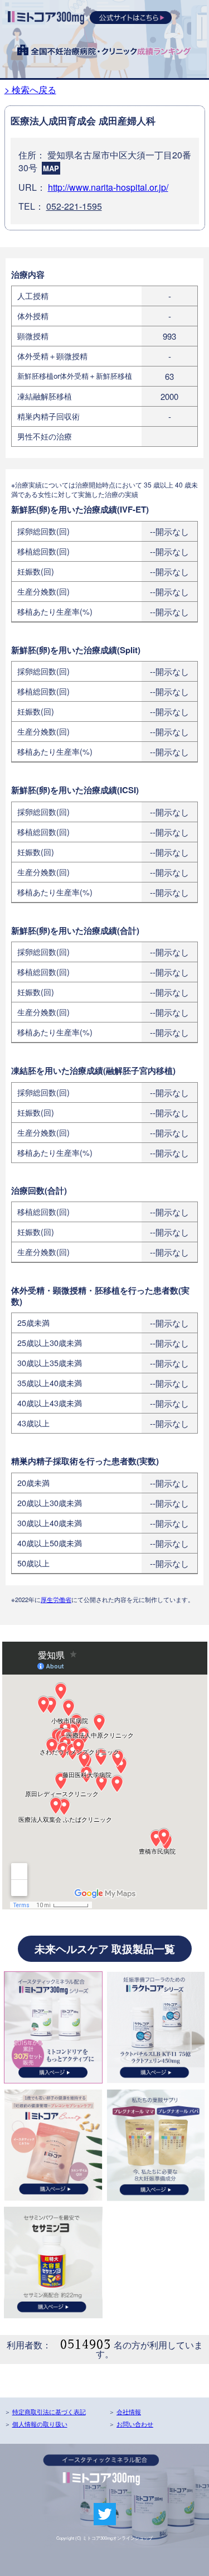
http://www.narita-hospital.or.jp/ (108, 187)
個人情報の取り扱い (40, 2424)
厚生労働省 (56, 1599)
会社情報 (129, 2411)
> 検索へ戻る (30, 90)
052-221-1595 (74, 206)
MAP (51, 168)
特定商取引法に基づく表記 (49, 2411)
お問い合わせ (135, 2424)
